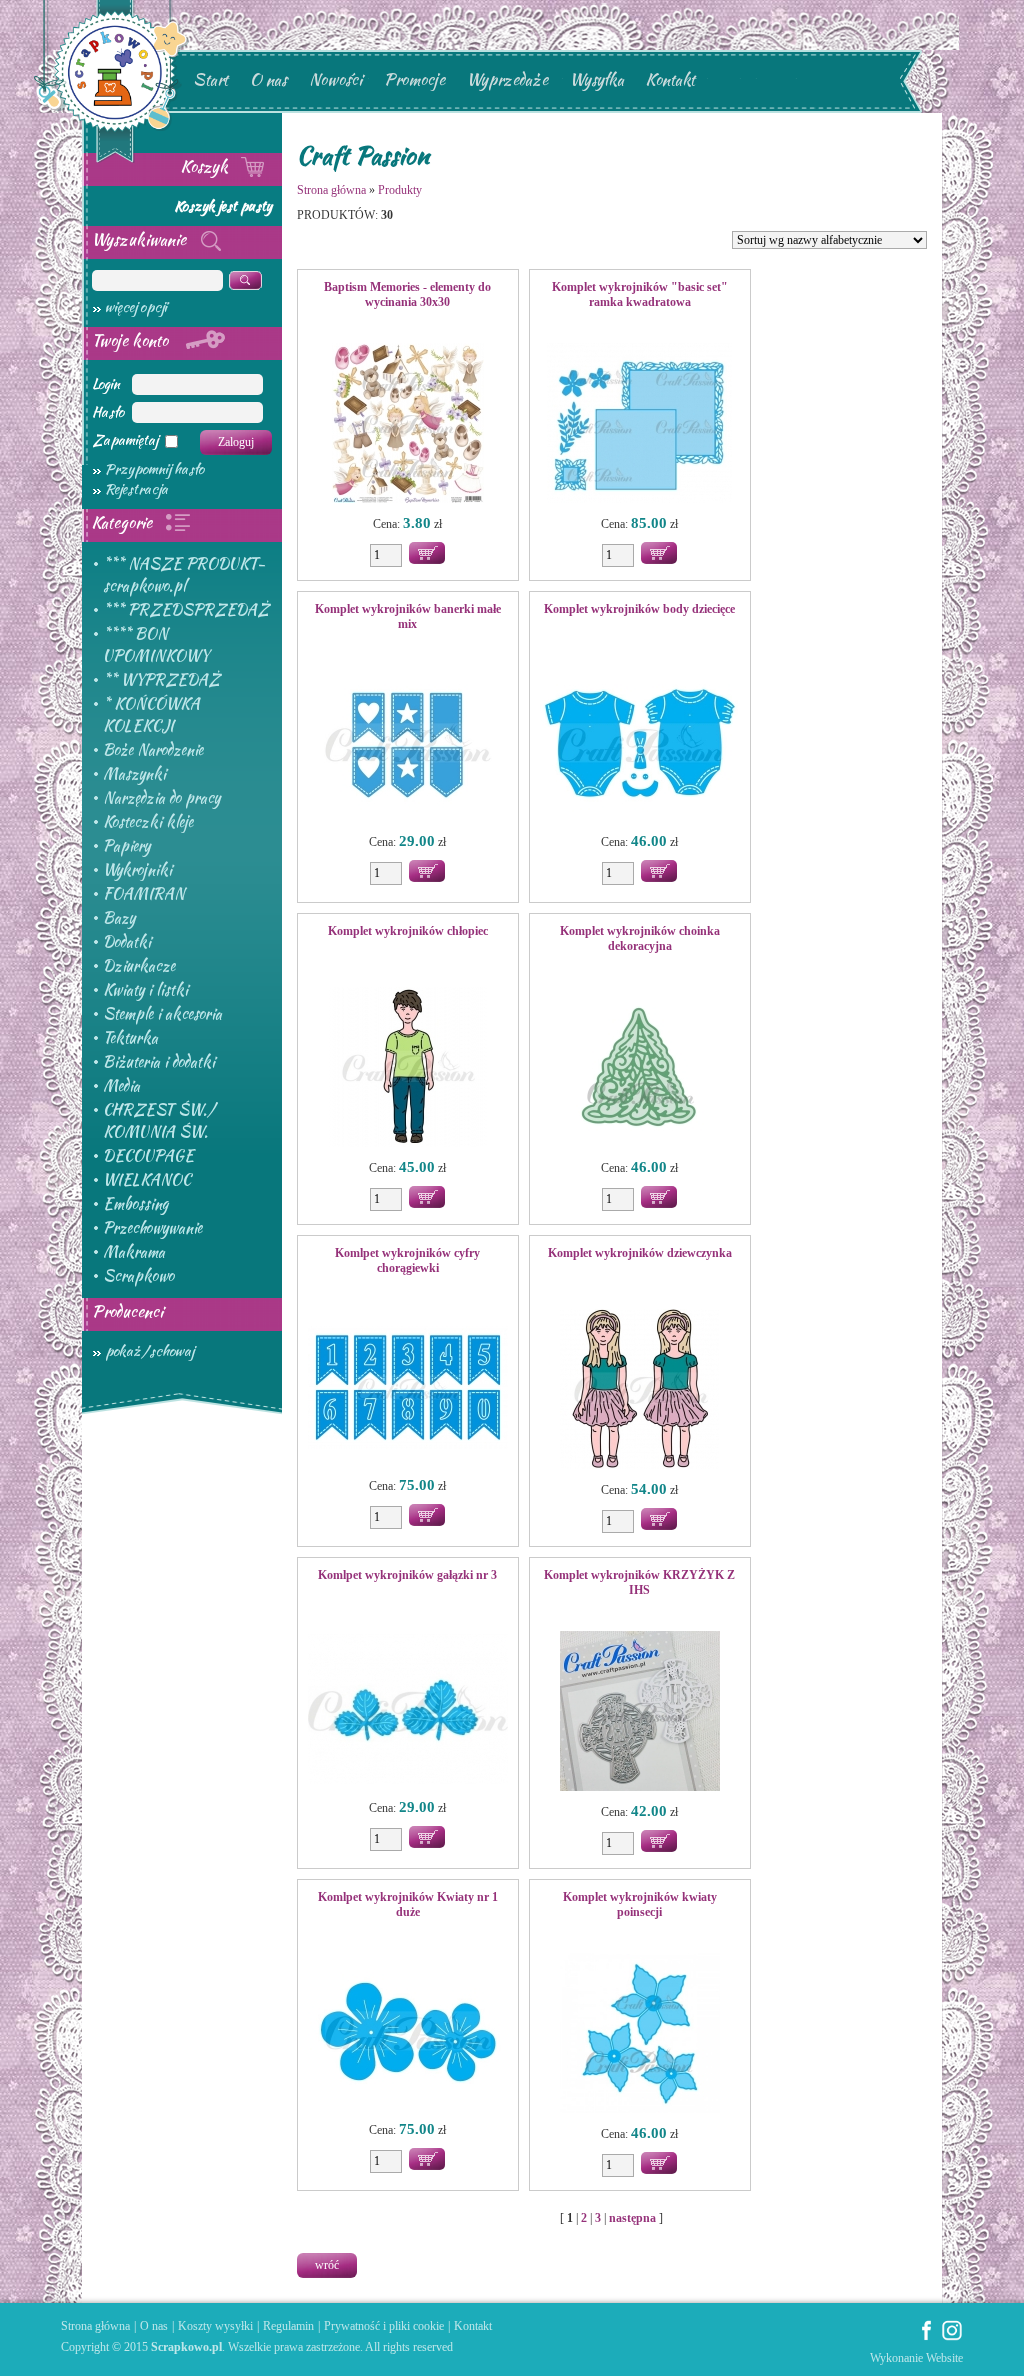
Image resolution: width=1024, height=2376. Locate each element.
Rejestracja (136, 489)
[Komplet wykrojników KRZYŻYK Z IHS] (640, 1713)
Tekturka (130, 1038)
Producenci (127, 1311)
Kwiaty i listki (145, 990)
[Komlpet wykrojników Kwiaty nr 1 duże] (408, 2033)
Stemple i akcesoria (162, 1014)
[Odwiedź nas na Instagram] (952, 2337)
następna (632, 2218)
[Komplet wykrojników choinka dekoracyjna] (640, 1069)
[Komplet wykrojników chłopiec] (408, 1069)
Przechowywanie (152, 1228)
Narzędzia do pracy (161, 798)
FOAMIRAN (144, 894)
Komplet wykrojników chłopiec (408, 931)
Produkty (400, 190)
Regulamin (288, 2326)
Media (121, 1086)
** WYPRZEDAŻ (161, 680)
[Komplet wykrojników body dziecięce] (640, 745)
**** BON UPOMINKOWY (156, 645)
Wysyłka (597, 79)
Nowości (335, 79)
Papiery (126, 846)
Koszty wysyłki (215, 2326)
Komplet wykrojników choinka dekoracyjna (640, 938)
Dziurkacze (139, 966)
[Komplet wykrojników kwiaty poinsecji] (640, 2035)
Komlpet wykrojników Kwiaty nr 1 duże (408, 1904)
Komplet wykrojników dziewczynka (640, 1253)
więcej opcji (136, 307)
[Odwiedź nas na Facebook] (927, 2337)
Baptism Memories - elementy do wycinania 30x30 (407, 294)
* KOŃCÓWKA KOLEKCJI (151, 715)
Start (210, 79)
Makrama (134, 1252)
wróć (327, 2265)
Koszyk (206, 166)
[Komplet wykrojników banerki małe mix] (408, 745)
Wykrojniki (137, 870)
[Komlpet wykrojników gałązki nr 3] (408, 1711)
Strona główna (331, 190)
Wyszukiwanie (141, 239)
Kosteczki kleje (148, 822)
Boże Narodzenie (153, 750)
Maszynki (134, 774)
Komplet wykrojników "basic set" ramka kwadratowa (640, 294)
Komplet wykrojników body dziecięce (639, 609)
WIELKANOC (147, 1180)
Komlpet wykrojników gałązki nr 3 (407, 1575)
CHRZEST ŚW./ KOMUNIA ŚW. (159, 1121)
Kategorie (124, 522)
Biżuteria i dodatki (159, 1062)
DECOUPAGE (148, 1156)
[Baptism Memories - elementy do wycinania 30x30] (408, 425)
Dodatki (127, 942)
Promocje (414, 79)
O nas (268, 79)
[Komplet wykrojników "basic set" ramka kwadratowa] (640, 425)
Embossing (135, 1204)
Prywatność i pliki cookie (384, 2326)
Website (944, 2358)
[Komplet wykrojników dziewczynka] (640, 1391)
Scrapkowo (138, 1276)
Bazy (119, 918)
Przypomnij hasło (154, 469)
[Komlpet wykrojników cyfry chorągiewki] (408, 1389)
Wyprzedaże (507, 79)
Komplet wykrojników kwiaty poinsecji (640, 1904)
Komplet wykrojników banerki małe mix (408, 616)
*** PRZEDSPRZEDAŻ (186, 610)
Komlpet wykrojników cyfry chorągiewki (407, 1260)
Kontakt (670, 79)
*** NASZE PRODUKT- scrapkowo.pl (184, 575)
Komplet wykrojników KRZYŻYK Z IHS (639, 1582)
